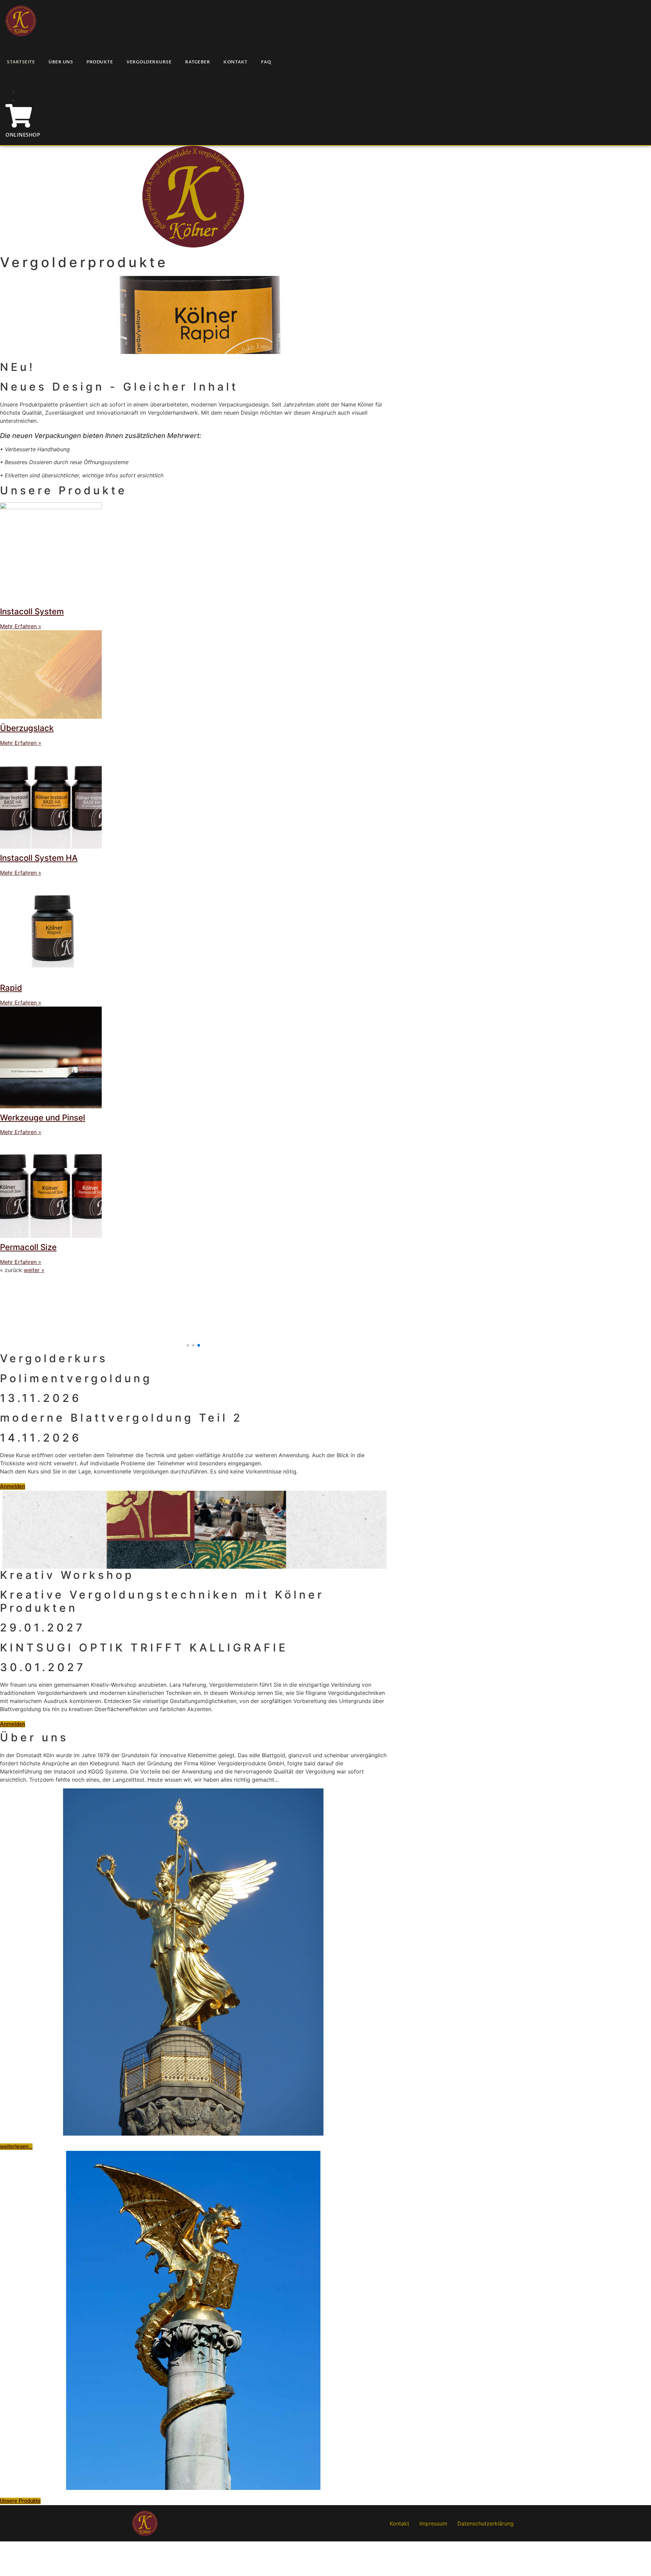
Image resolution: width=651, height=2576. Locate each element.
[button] (188, 1345)
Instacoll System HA (39, 858)
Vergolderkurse (149, 62)
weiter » (34, 1270)
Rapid (11, 988)
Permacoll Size (28, 1247)
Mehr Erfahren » (21, 626)
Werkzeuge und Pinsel (43, 1118)
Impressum (433, 2523)
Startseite (21, 62)
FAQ (266, 62)
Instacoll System (32, 611)
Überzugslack (27, 728)
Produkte (100, 62)
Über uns (61, 62)
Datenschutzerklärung (486, 2523)
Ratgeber (198, 62)
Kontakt (235, 62)
